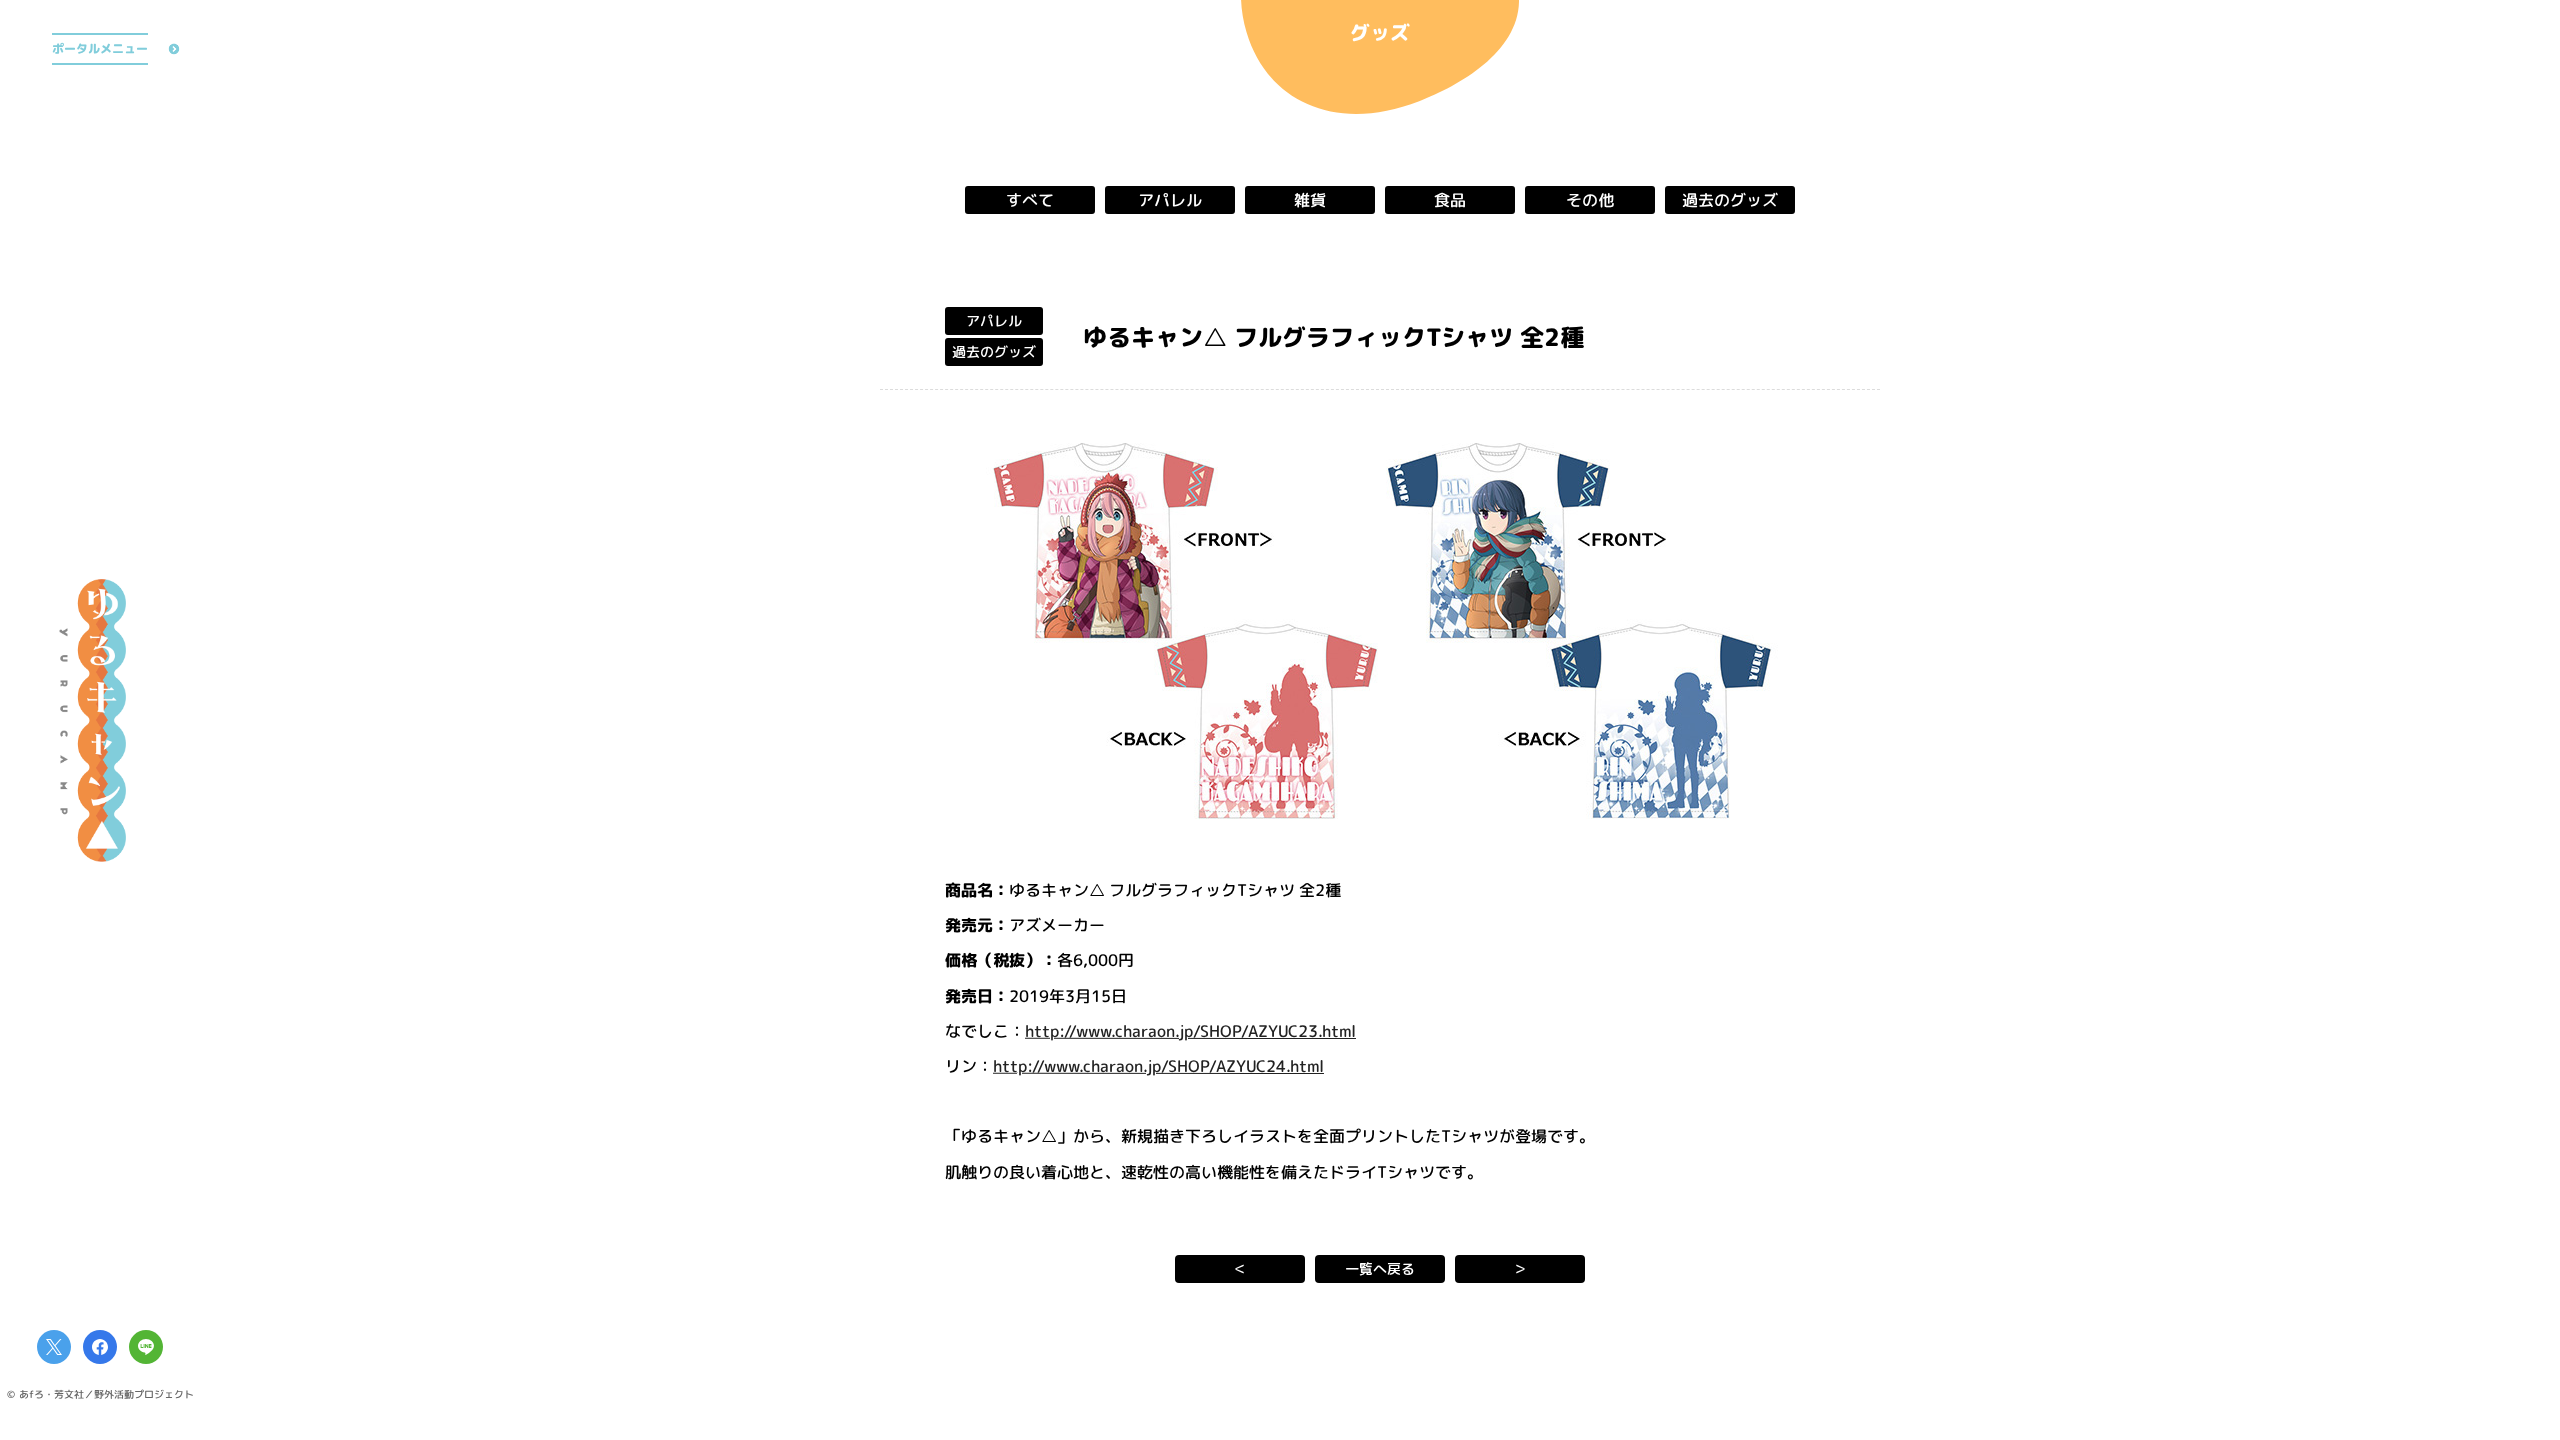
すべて (1030, 200)
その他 (1590, 200)
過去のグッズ (1730, 200)
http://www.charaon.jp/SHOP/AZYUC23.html (1190, 1030)
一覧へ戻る (1380, 1268)
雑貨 (1310, 200)
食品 (1450, 200)
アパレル (1170, 200)
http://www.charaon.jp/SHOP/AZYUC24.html (1158, 1066)
